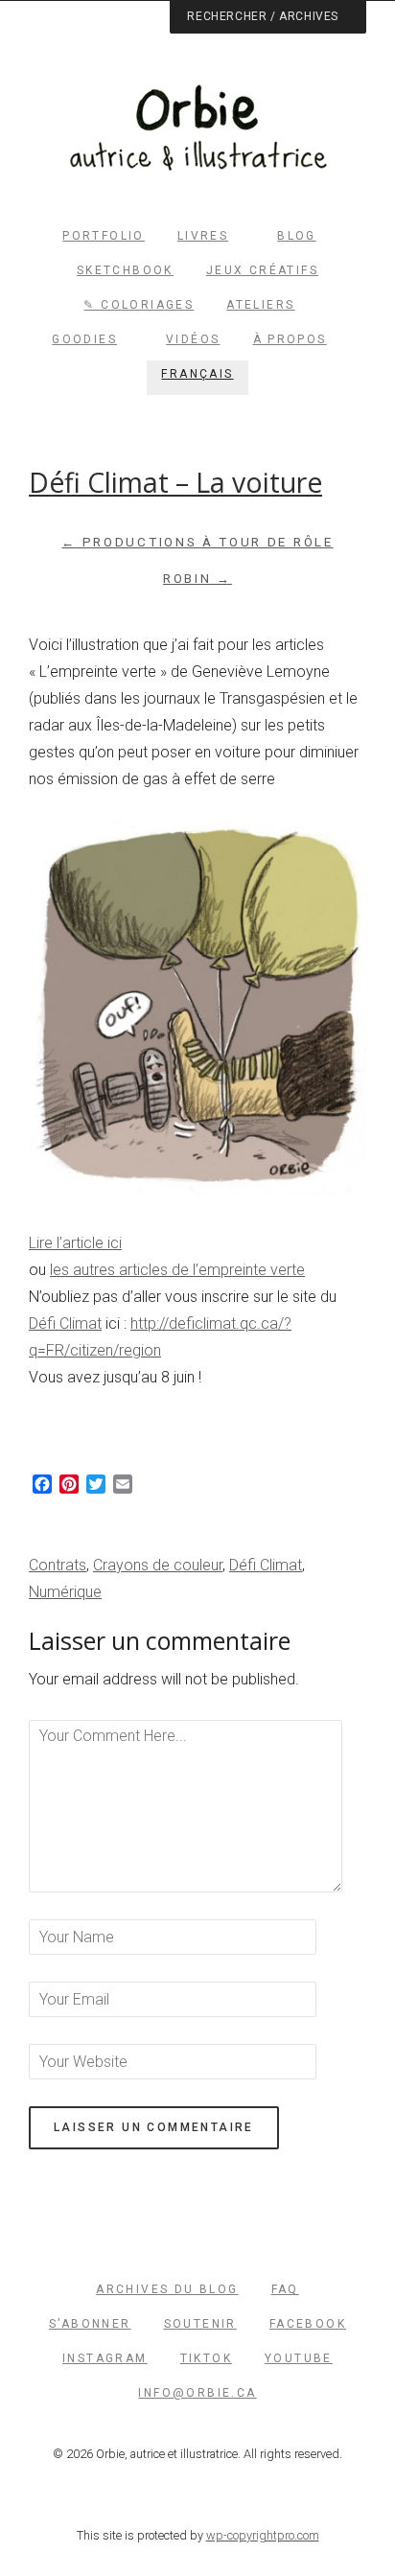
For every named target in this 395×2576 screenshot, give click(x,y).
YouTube (299, 2358)
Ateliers (260, 305)
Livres (203, 236)
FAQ (285, 2289)
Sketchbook (125, 270)
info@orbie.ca (197, 2393)
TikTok (206, 2358)
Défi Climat (65, 1323)
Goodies (84, 339)
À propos (290, 339)
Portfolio (104, 236)
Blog (297, 236)
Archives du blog (167, 2289)
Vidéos (193, 339)
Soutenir (200, 2324)
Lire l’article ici (75, 1243)
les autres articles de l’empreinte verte (177, 1270)
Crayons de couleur (158, 1565)
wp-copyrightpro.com (263, 2535)
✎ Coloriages (139, 305)
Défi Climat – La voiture (175, 482)
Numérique (65, 1592)
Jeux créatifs (262, 270)
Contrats (58, 1565)
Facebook (308, 2324)
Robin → (197, 579)
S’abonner (90, 2324)
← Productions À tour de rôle (197, 542)
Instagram (105, 2358)
